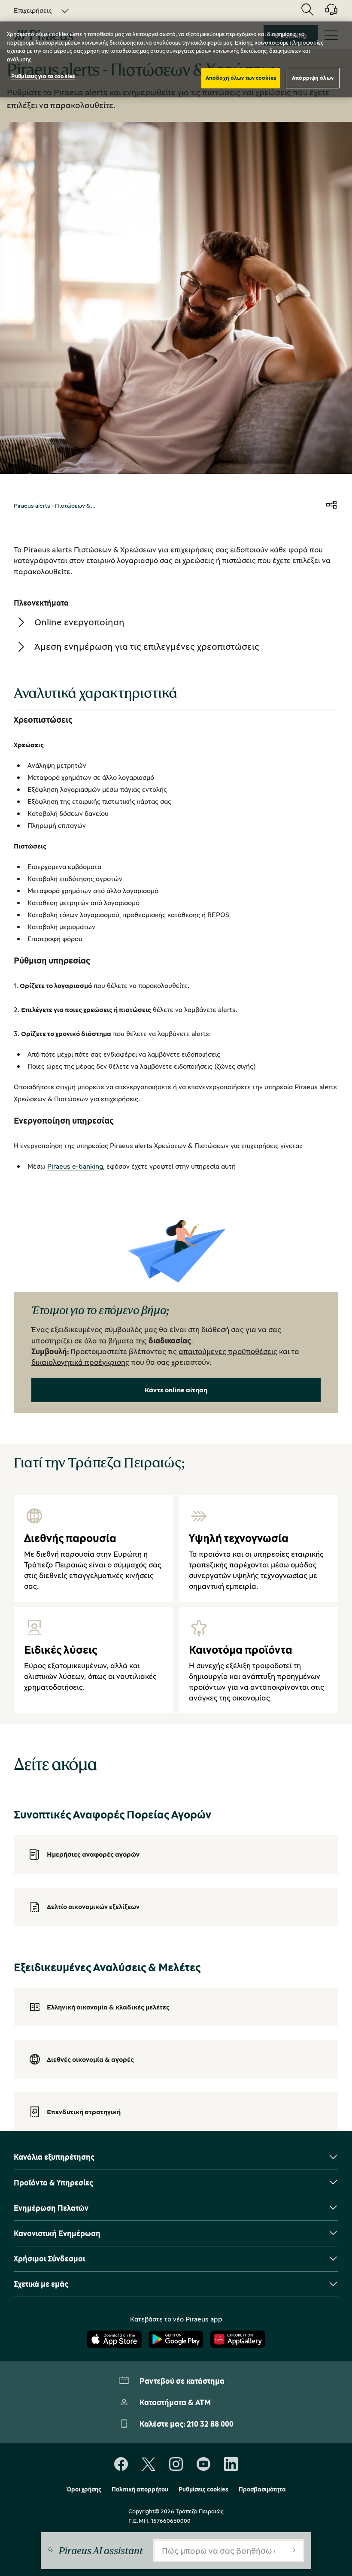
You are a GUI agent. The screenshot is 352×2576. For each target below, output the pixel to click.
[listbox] (36, 10)
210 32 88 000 (210, 2424)
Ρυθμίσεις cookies (203, 2489)
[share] (331, 506)
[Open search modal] (307, 10)
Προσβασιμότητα (262, 2489)
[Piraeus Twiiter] (149, 2464)
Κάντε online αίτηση (176, 1390)
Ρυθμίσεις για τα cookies (43, 76)
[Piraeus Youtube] (203, 2464)
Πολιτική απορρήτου (140, 2489)
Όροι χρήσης (84, 2489)
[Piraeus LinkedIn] (231, 2464)
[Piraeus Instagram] (176, 2464)
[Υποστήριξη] (326, 12)
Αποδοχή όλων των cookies (241, 78)
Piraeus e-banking (75, 1166)
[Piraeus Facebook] (121, 2464)
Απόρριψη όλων (313, 78)
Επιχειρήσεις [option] (33, 10)
